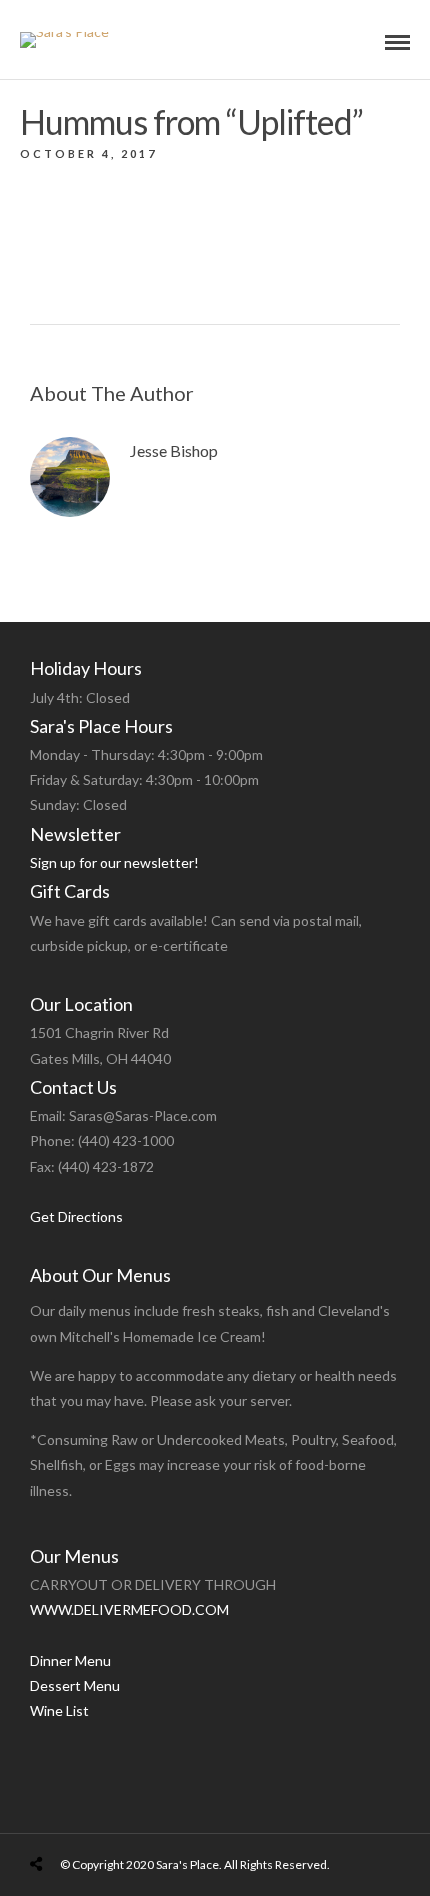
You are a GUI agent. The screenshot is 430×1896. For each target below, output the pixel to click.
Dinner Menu (70, 1660)
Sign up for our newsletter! (114, 862)
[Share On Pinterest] (118, 1816)
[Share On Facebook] (56, 1816)
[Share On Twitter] (87, 1816)
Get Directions (76, 1216)
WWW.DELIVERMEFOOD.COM (129, 1609)
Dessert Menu (75, 1685)
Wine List (59, 1710)
